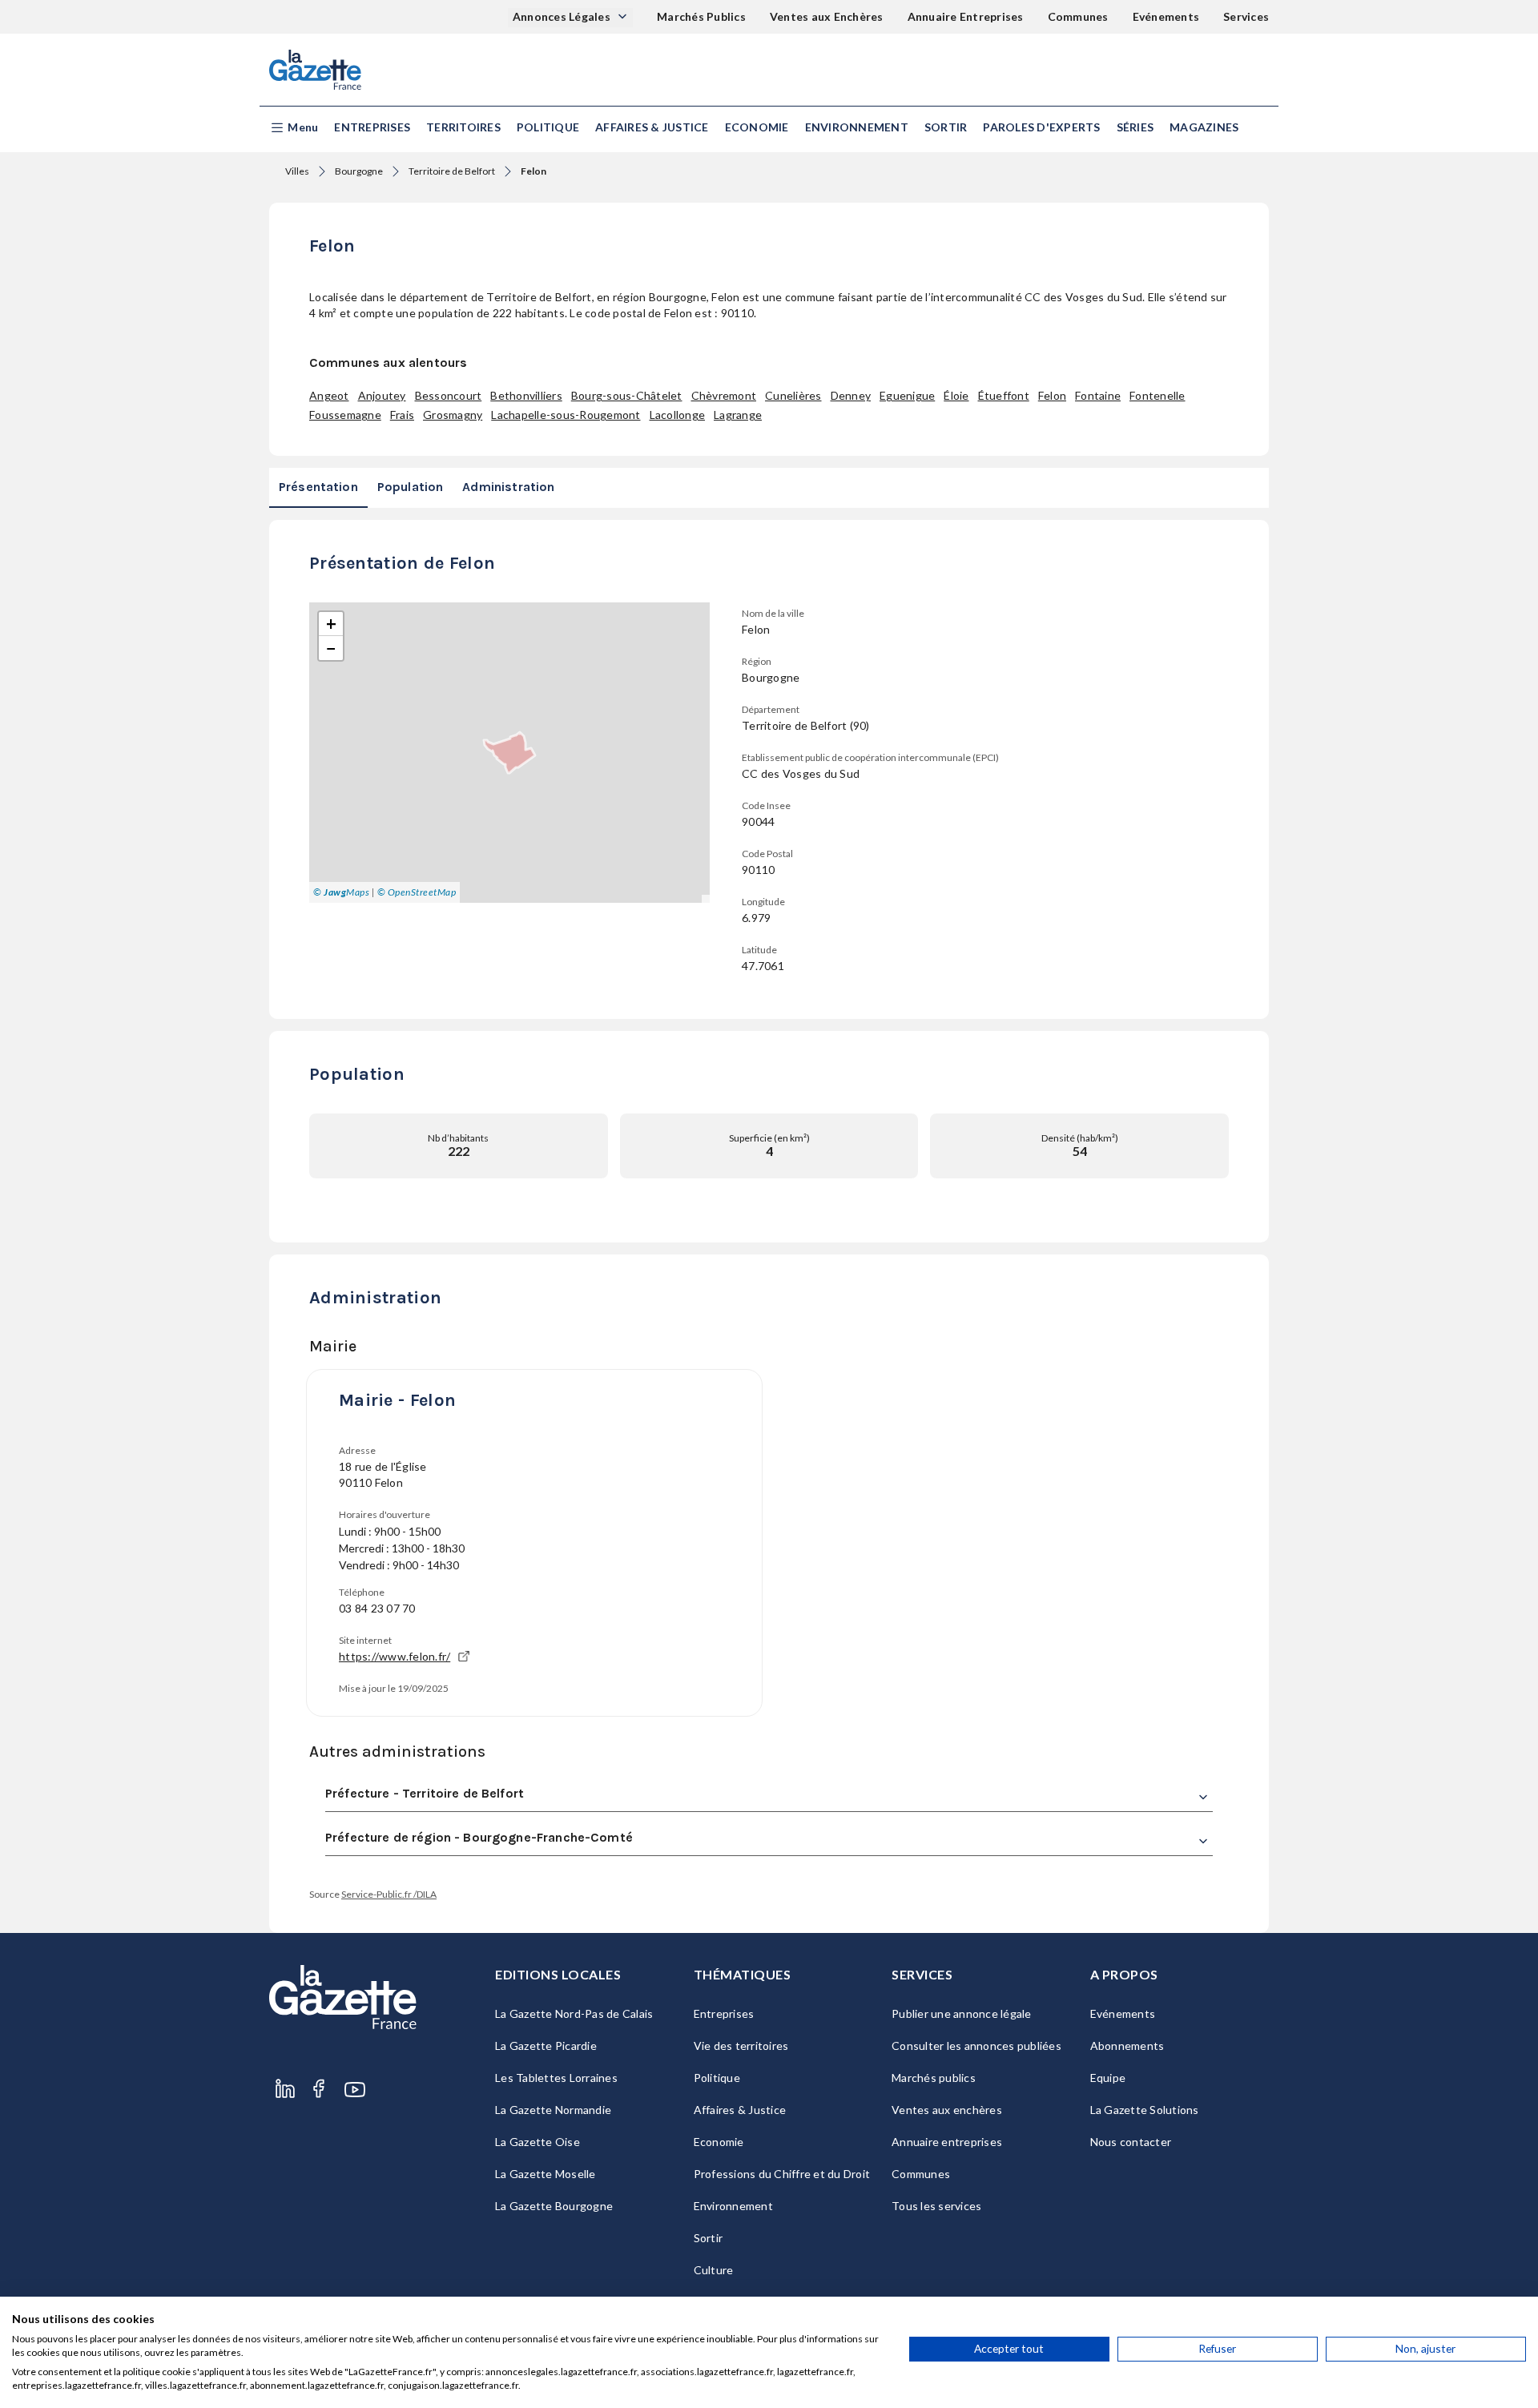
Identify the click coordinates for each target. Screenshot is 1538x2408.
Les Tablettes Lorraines (556, 2078)
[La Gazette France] (315, 70)
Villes (297, 171)
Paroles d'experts (1041, 127)
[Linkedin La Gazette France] (285, 2090)
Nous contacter (1131, 2142)
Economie (757, 127)
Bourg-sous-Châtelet (627, 395)
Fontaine (1098, 395)
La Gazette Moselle (546, 2174)
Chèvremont (724, 395)
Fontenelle (1158, 395)
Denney (851, 395)
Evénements (1166, 16)
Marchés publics (934, 2078)
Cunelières (793, 395)
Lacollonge (678, 415)
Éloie (956, 395)
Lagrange (738, 415)
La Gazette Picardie (546, 2046)
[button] (294, 128)
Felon (1052, 395)
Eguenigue (907, 395)
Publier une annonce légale (962, 2013)
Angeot (329, 395)
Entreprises (372, 127)
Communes (1078, 16)
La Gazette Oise (537, 2142)
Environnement (857, 127)
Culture (714, 2270)
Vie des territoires (741, 2046)
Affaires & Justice (652, 127)
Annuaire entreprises (947, 2142)
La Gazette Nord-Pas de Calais (574, 2013)
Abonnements (1127, 2046)
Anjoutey (382, 395)
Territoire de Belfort (452, 171)
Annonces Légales (563, 16)
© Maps (341, 892)
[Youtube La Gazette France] (355, 2090)
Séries (1135, 127)
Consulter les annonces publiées (976, 2046)
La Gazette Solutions (1145, 2110)
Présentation (318, 487)
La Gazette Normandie (553, 2110)
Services (1246, 16)
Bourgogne (359, 171)
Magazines (1204, 127)
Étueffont (1004, 395)
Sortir (946, 127)
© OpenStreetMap (417, 892)
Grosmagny (453, 415)
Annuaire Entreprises (966, 16)
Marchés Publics (701, 16)
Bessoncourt (449, 395)
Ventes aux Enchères (827, 16)
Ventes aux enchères (947, 2110)
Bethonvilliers (526, 395)
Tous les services (936, 2206)
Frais (402, 415)
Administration (508, 487)
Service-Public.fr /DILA (389, 1894)
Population (411, 487)
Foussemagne (345, 415)
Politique (548, 127)
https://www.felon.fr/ (395, 1656)
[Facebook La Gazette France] (319, 2090)
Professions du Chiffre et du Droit (782, 2174)
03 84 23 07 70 (377, 1608)
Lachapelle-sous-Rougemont (566, 415)
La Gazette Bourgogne (554, 2206)
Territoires (463, 127)
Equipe (1108, 2078)
